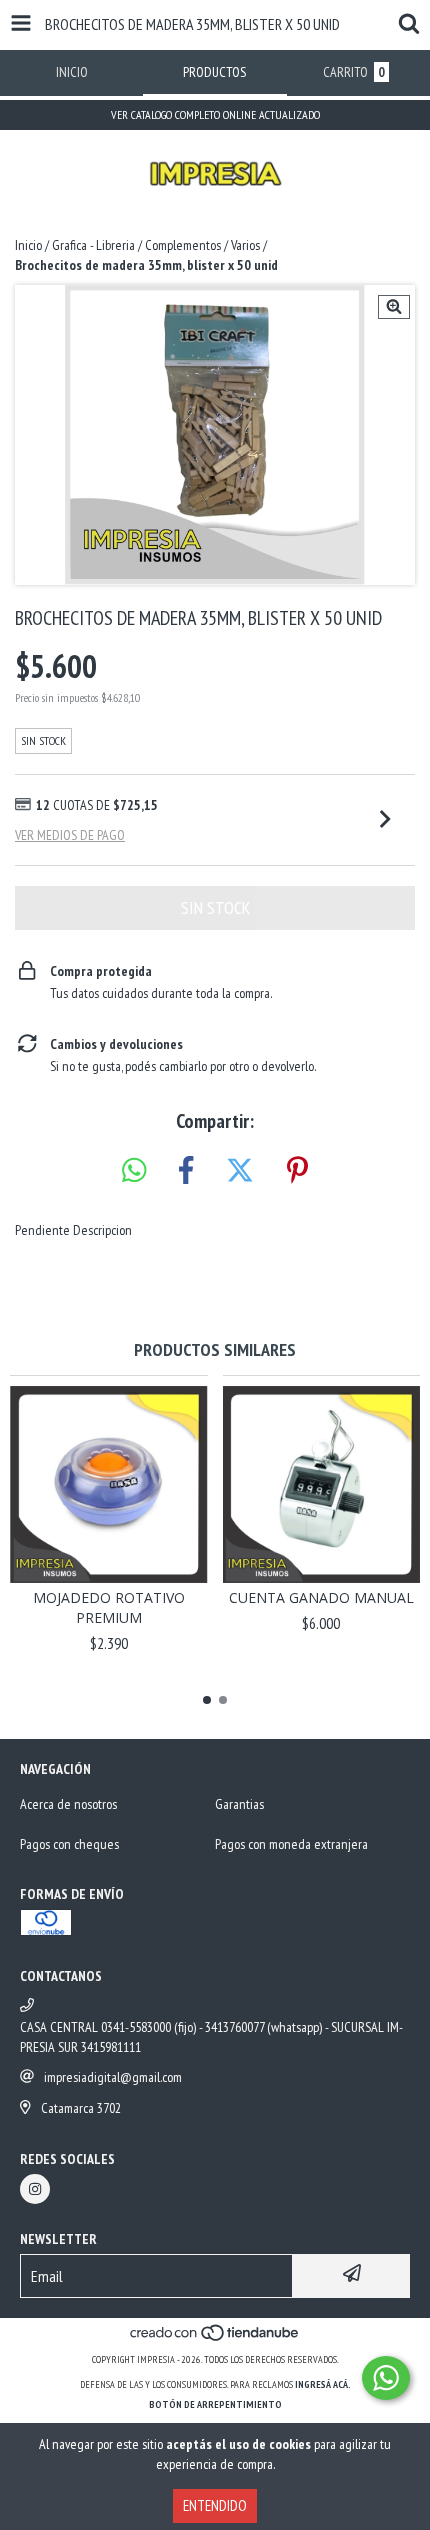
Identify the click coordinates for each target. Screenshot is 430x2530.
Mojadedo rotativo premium (109, 1607)
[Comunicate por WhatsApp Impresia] (386, 2378)
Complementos (183, 245)
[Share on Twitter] (240, 1171)
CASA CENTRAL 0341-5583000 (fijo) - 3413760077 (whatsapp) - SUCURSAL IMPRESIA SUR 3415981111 (211, 2037)
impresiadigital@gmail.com (113, 2077)
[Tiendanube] (215, 2339)
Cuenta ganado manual (321, 1597)
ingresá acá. (323, 2384)
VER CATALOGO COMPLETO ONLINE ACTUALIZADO (215, 114)
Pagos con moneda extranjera (291, 1844)
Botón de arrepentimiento (215, 2404)
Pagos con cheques (69, 1844)
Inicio (28, 245)
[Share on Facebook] (186, 1171)
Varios (245, 245)
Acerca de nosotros (68, 1804)
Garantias (239, 1804)
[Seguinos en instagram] (35, 2189)
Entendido (215, 2505)
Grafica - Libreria (93, 245)
